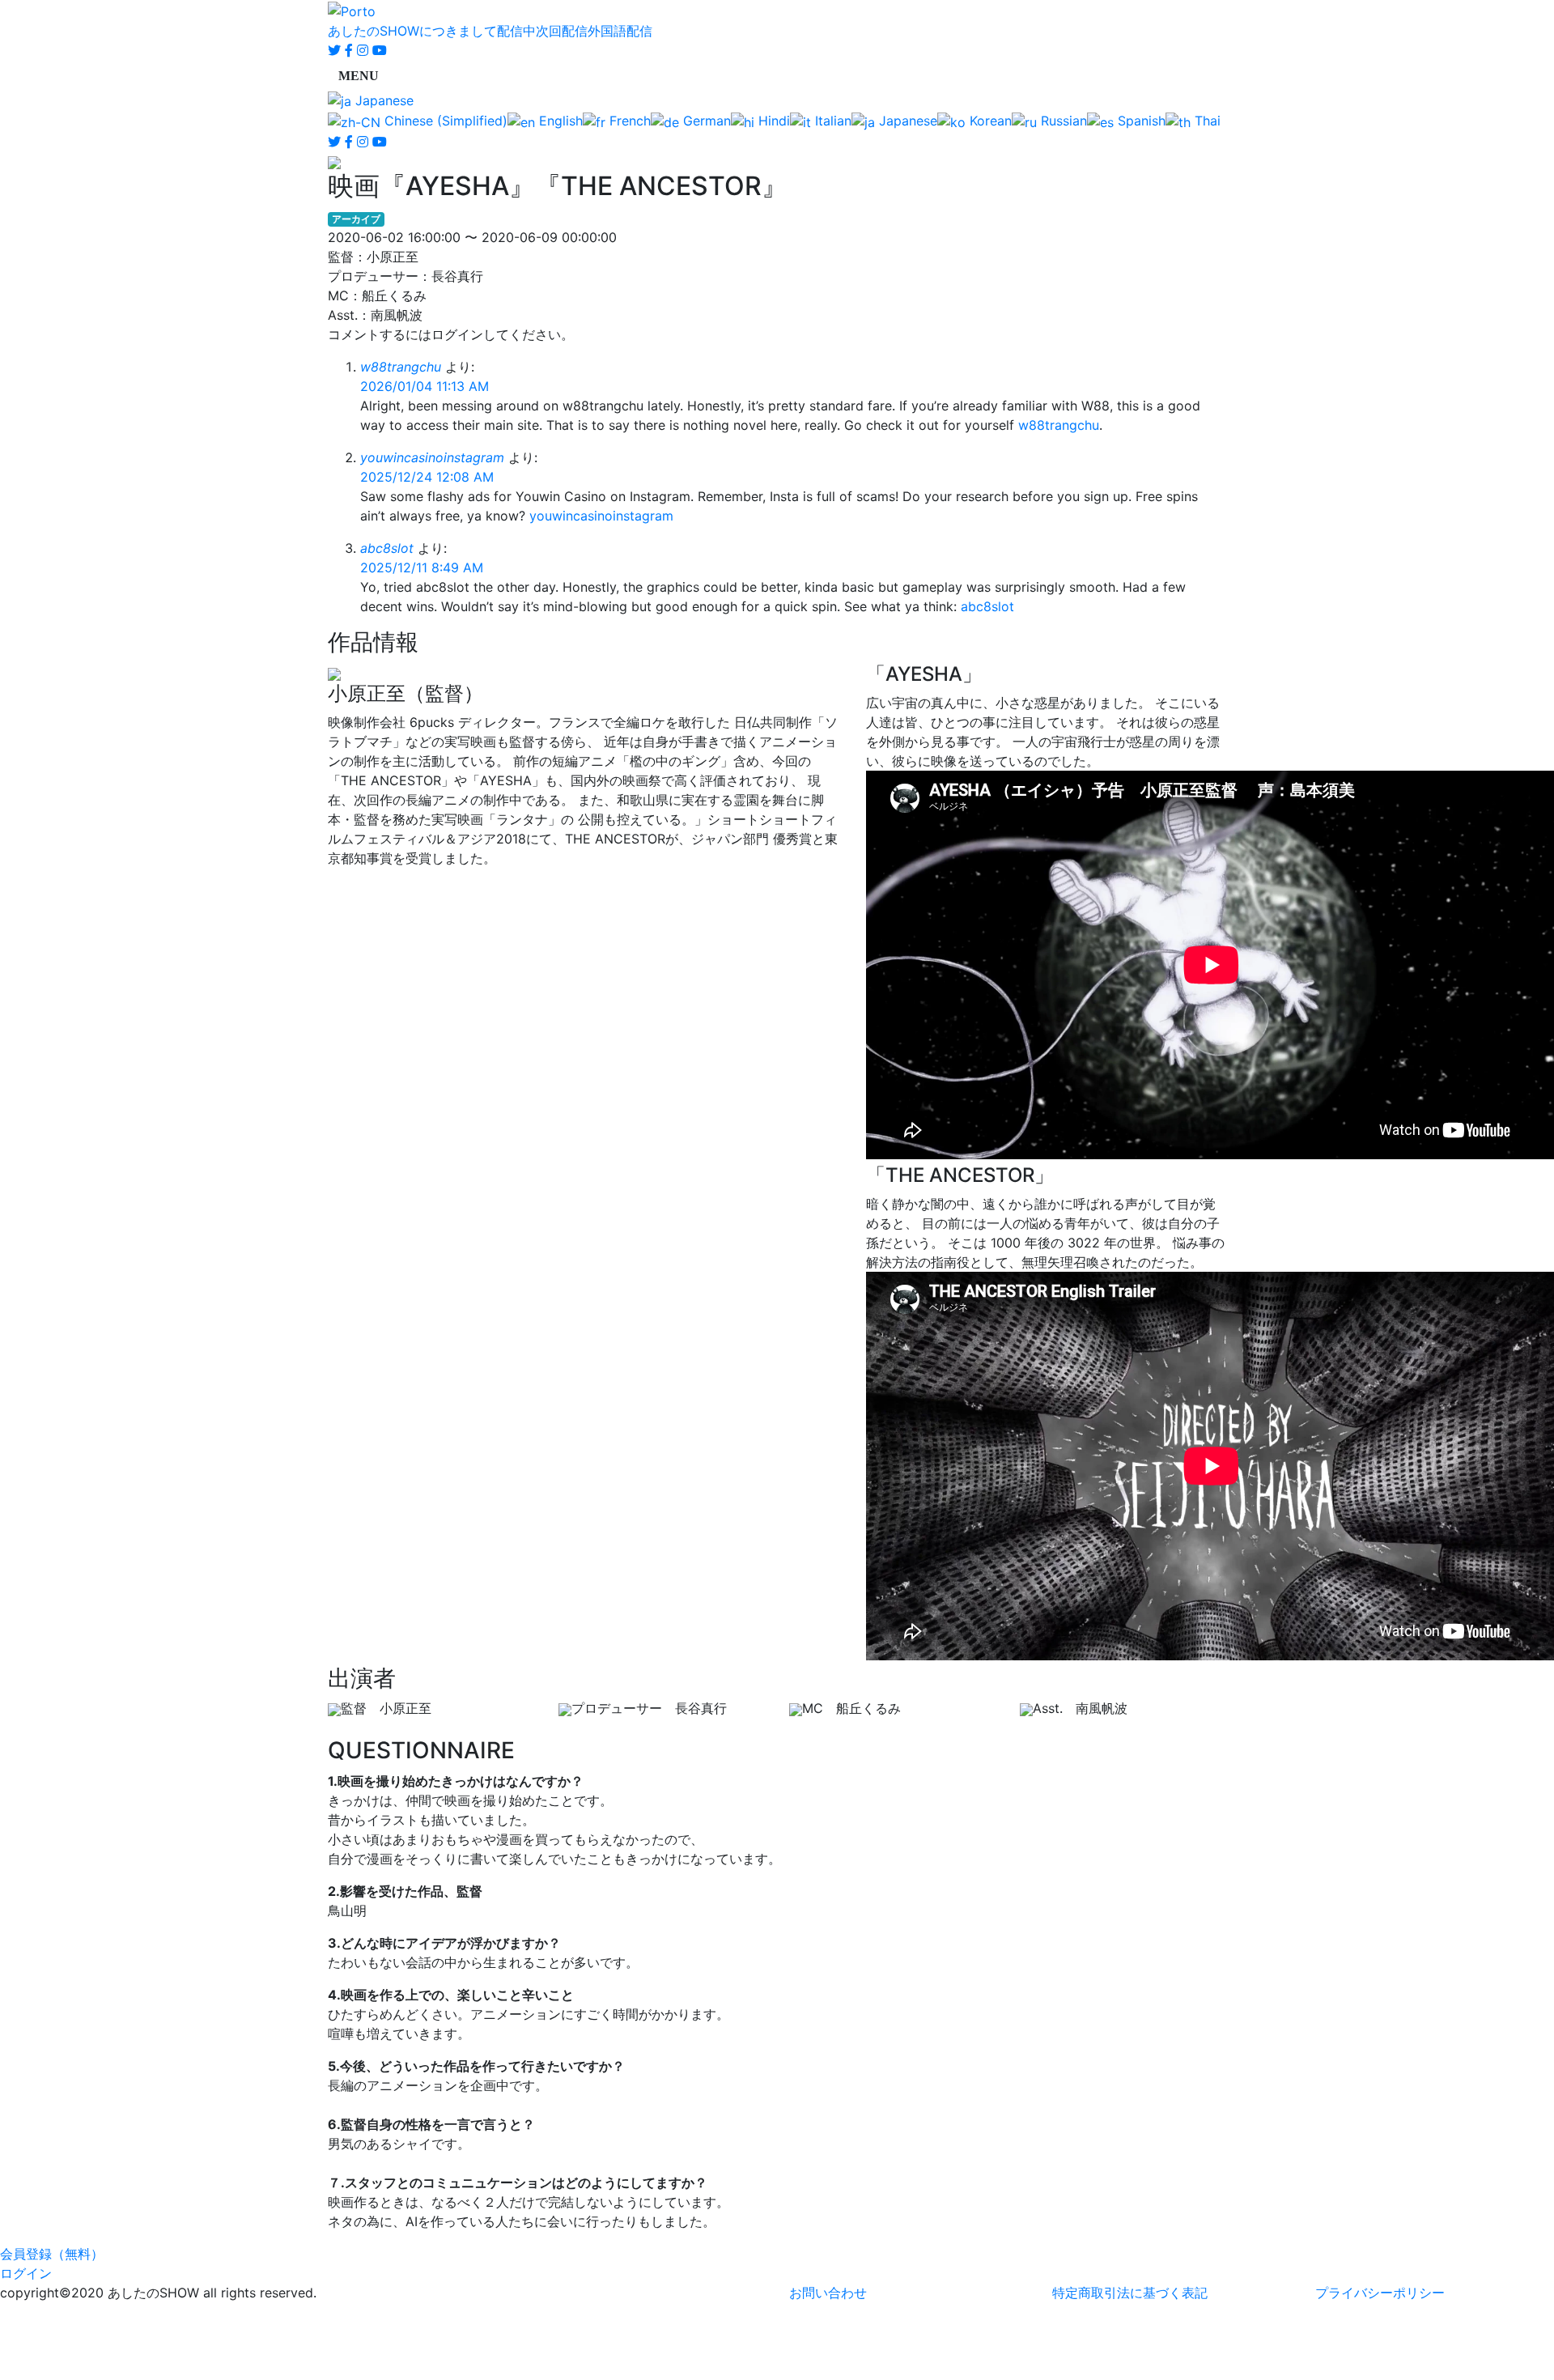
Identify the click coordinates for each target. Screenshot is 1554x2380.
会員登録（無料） (52, 2254)
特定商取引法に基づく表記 (1130, 2293)
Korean (989, 121)
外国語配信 (620, 31)
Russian (1062, 121)
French (628, 121)
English (559, 121)
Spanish (1140, 121)
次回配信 (562, 31)
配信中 (516, 31)
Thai (1206, 121)
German (705, 121)
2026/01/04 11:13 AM (425, 386)
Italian (831, 121)
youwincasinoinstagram (432, 457)
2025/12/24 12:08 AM (427, 477)
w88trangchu (401, 367)
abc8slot (387, 548)
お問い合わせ (828, 2293)
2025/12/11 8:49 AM (422, 567)
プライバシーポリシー (1380, 2293)
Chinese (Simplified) (444, 121)
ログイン (26, 2273)
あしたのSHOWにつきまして (412, 31)
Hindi (772, 121)
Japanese (382, 100)
